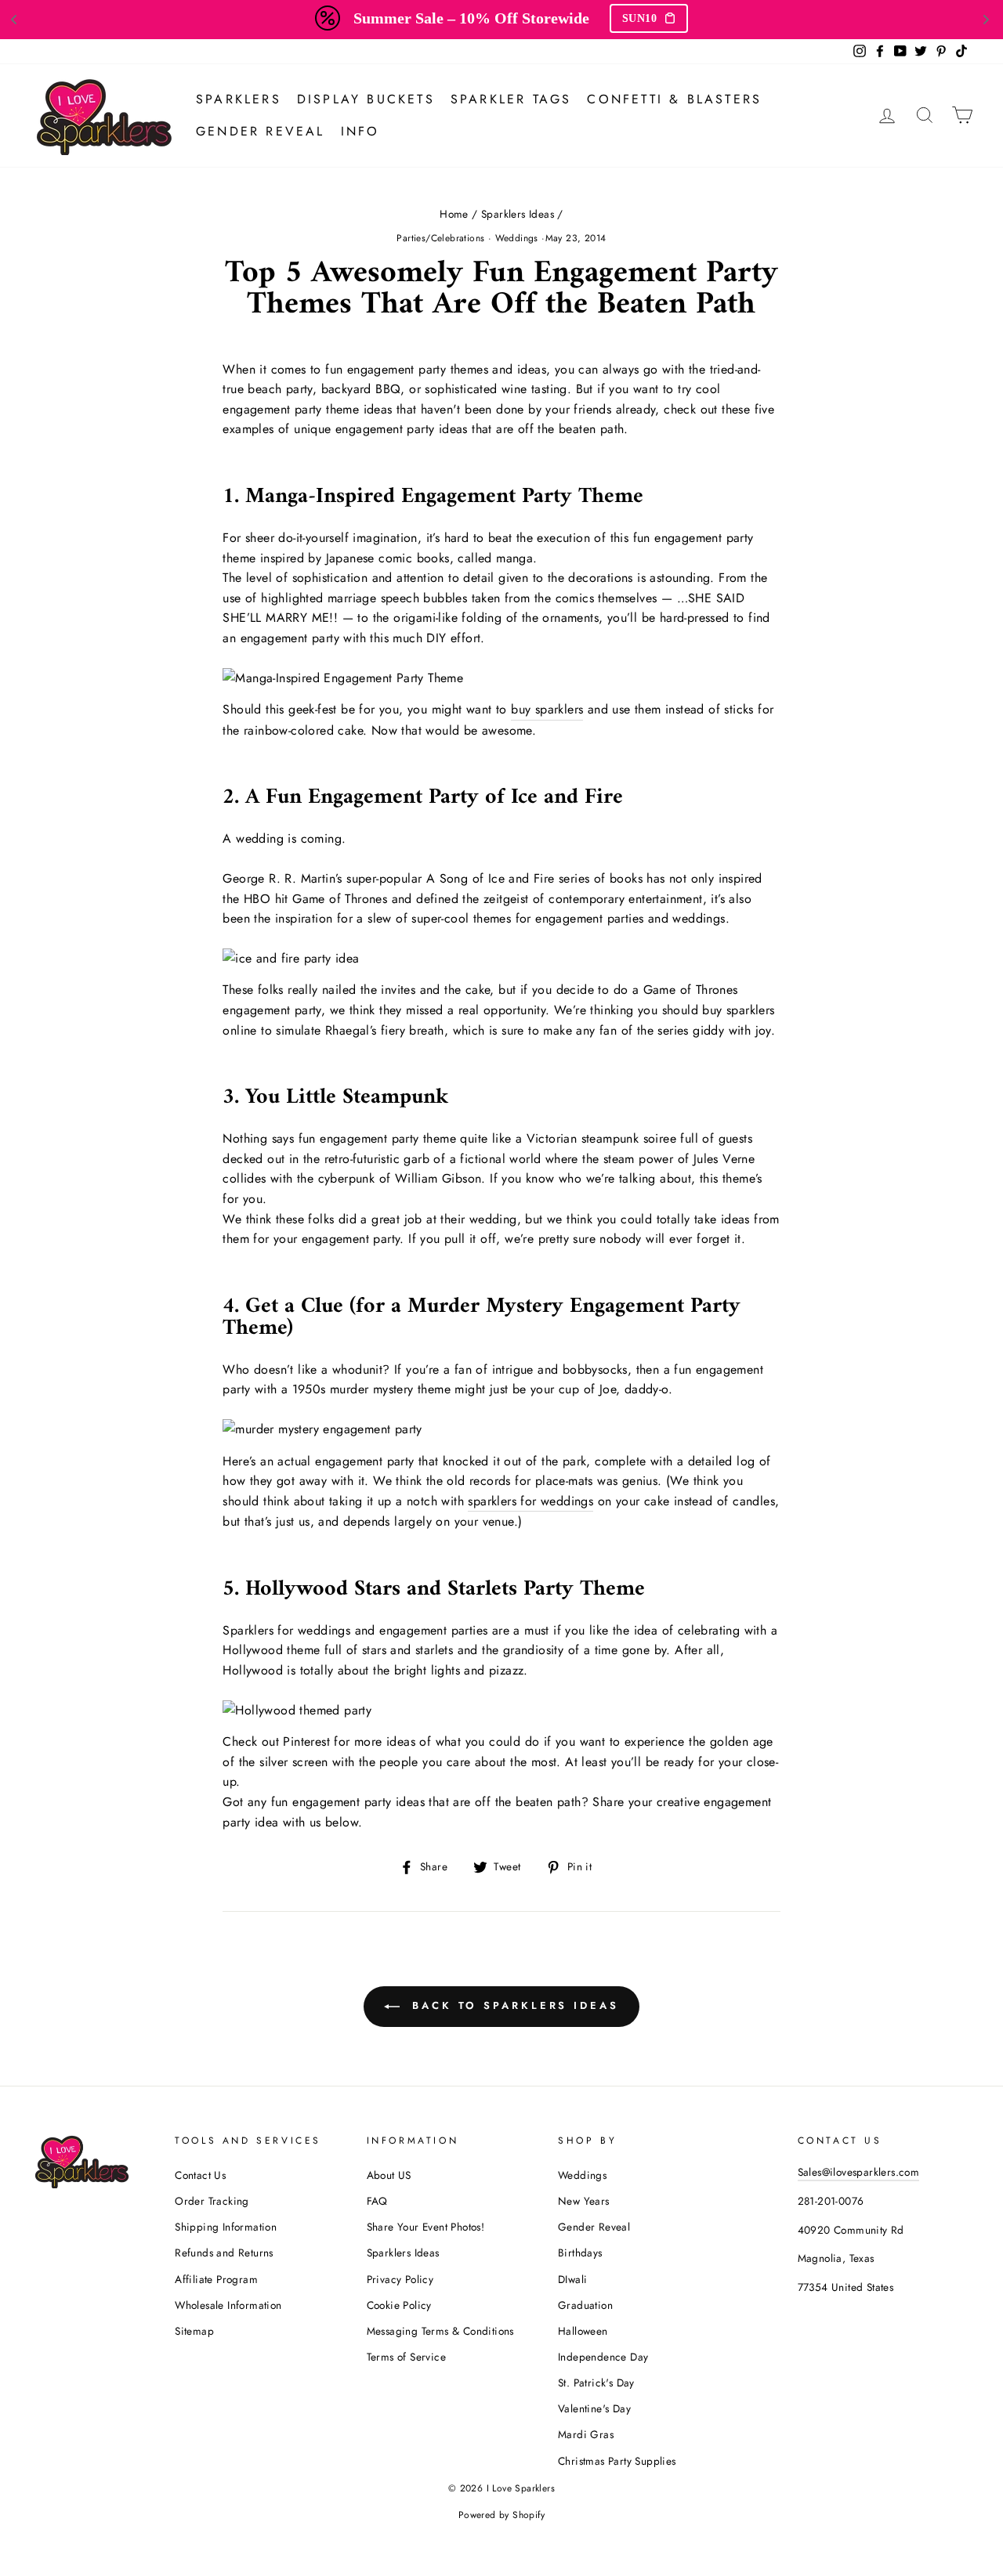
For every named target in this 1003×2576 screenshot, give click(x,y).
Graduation (585, 2305)
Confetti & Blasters (674, 99)
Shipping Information (226, 2227)
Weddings (517, 238)
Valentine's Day (594, 2408)
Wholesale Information (228, 2305)
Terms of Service (406, 2357)
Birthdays (580, 2253)
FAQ (377, 2201)
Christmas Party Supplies (617, 2461)
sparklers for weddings (530, 1501)
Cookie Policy (399, 2305)
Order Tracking (212, 2201)
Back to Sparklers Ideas (512, 2005)
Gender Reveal (261, 131)
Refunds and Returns (224, 2253)
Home (454, 214)
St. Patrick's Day (596, 2383)
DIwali (572, 2279)
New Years (584, 2201)
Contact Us (200, 2175)
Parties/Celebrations (440, 238)
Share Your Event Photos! (426, 2227)
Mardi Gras (586, 2434)
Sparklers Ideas (518, 214)
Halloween (583, 2331)
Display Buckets (366, 99)
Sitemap (194, 2331)
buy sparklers (547, 709)
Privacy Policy (400, 2279)
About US (389, 2175)
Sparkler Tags (511, 99)
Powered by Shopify (501, 2515)
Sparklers (239, 99)
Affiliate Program (216, 2279)
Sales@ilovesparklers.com (859, 2172)
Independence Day (603, 2357)
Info (360, 131)
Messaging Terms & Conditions (440, 2331)
